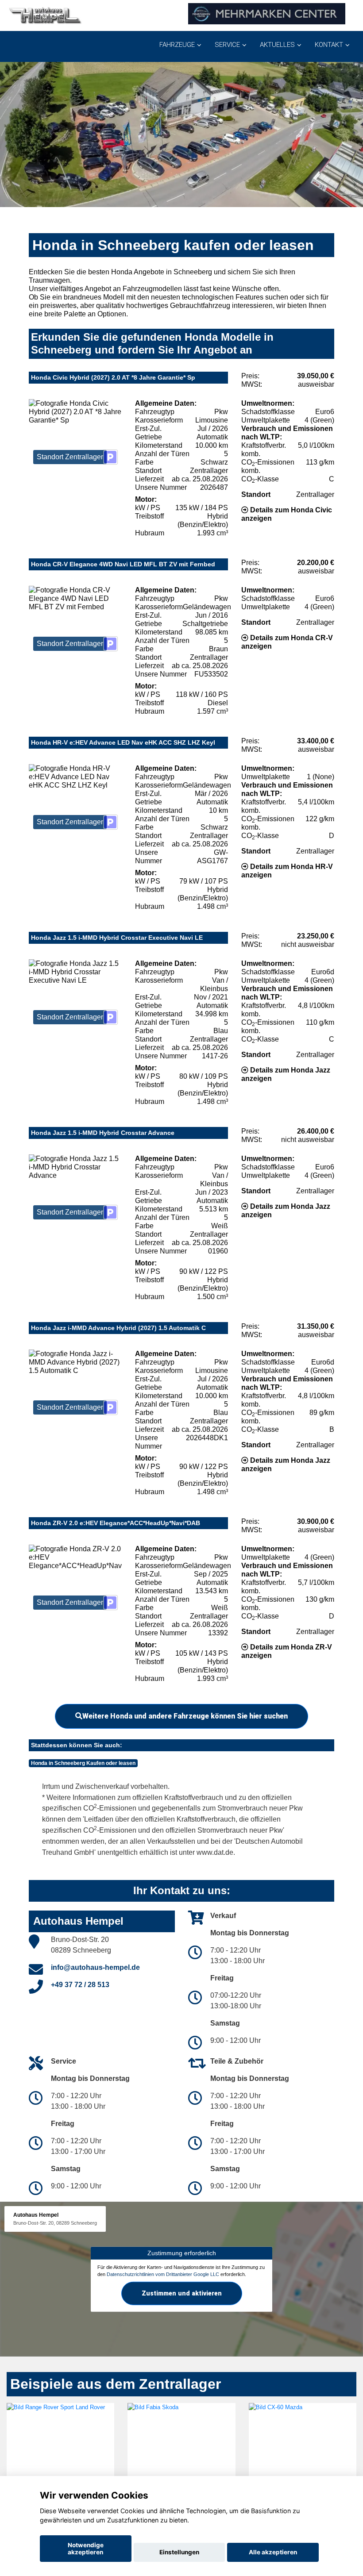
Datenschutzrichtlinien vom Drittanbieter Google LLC (163, 2274)
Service (227, 45)
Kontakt (329, 45)
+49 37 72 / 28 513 (80, 1985)
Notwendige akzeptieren (86, 2549)
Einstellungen (179, 2552)
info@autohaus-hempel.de (95, 1967)
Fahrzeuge (177, 45)
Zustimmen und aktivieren (182, 2293)
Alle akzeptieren (273, 2552)
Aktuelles (277, 45)
